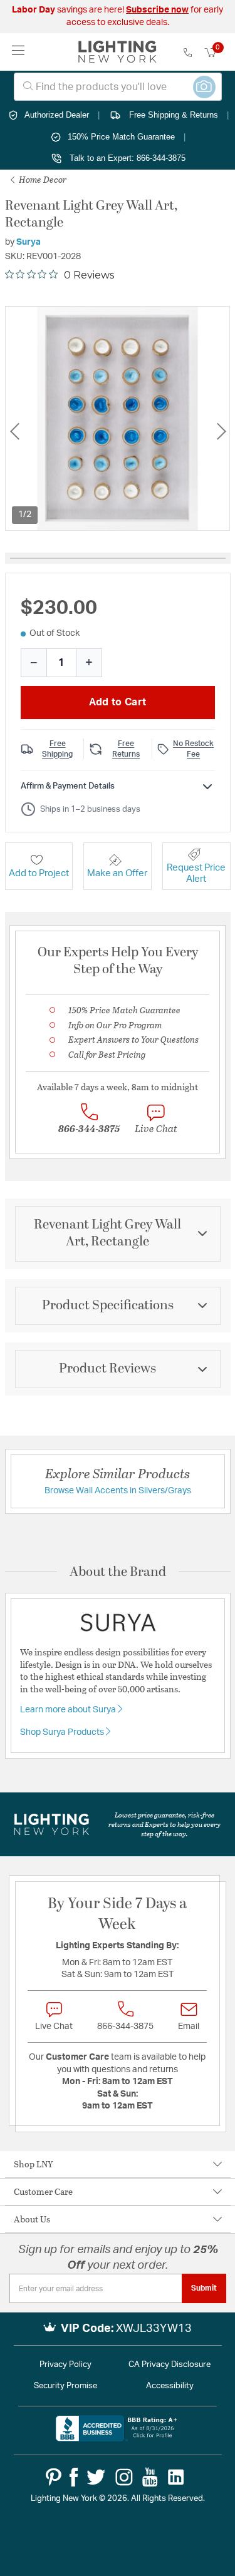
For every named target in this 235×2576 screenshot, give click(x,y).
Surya (29, 242)
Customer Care (43, 2191)
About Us (32, 2219)
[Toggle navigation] (18, 52)
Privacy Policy (65, 2365)
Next (221, 431)
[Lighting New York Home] (118, 52)
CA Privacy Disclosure (170, 2365)
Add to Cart (118, 702)
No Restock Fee (193, 749)
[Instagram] (124, 2477)
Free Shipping (57, 749)
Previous (14, 431)
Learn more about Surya (69, 1710)
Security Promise (65, 2386)
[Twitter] (96, 2477)
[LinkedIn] (176, 2477)
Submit (204, 2288)
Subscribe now (157, 10)
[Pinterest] (54, 2477)
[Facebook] (74, 2477)
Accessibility (170, 2386)
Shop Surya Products (63, 1732)
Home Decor (42, 179)
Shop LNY (34, 2164)
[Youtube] (150, 2477)
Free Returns (126, 749)
